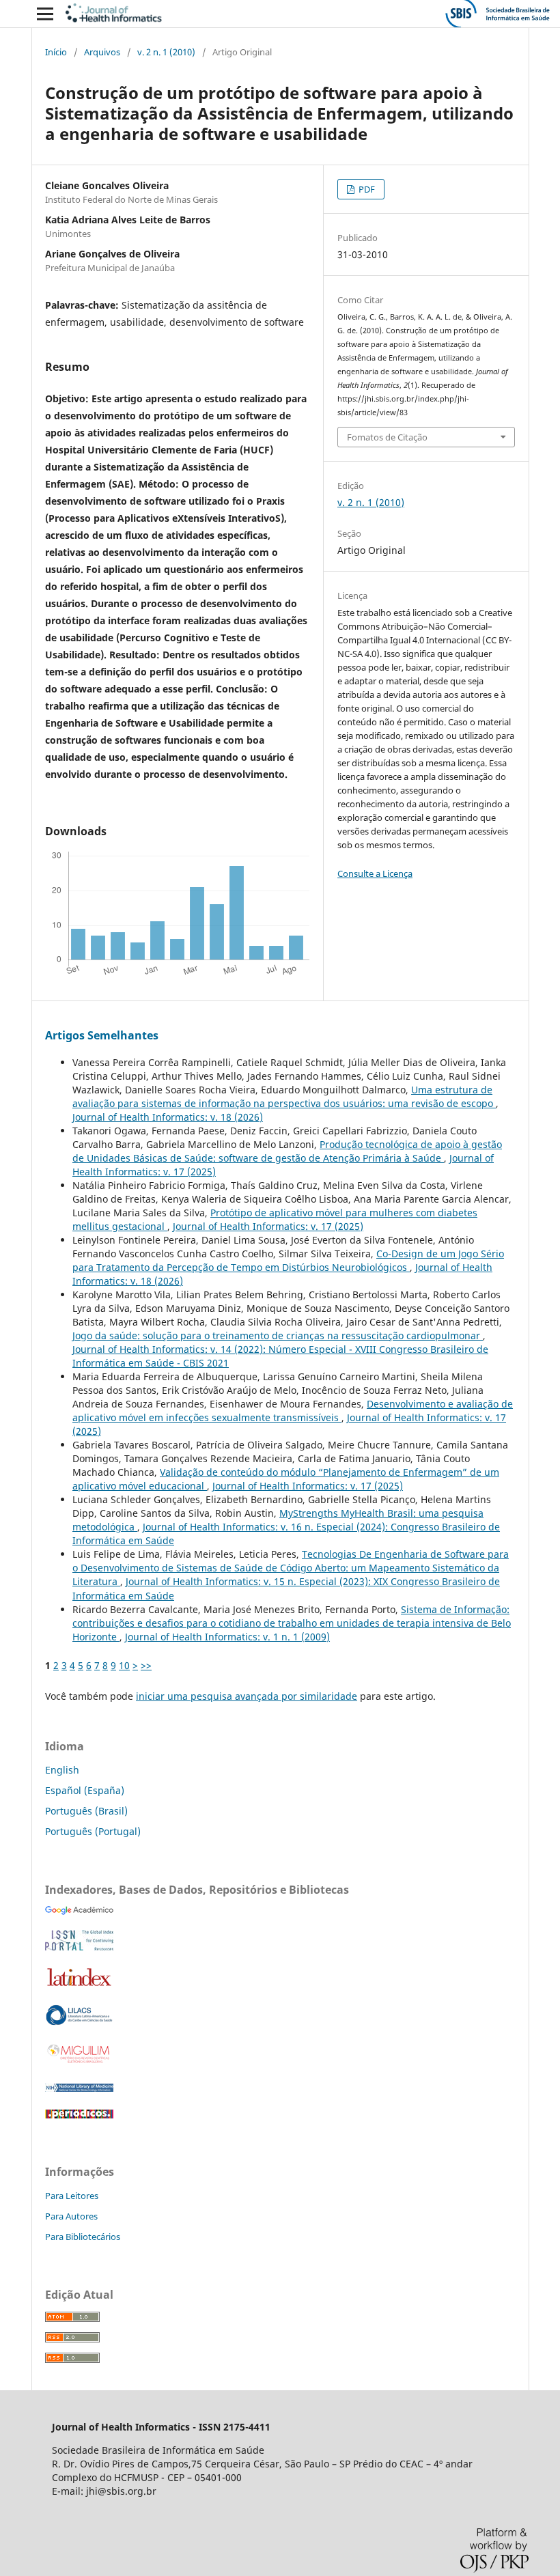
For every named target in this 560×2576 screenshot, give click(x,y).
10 (124, 1665)
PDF (366, 189)
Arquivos (102, 52)
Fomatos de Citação (387, 437)
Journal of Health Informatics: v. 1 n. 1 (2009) (227, 1637)
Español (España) (85, 1790)
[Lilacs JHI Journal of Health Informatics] (79, 2022)
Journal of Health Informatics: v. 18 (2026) (168, 1117)
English (62, 1770)
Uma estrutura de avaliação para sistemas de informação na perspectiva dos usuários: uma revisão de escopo (284, 1096)
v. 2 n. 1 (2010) (166, 52)
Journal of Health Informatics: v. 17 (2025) (268, 1226)
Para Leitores (72, 2196)
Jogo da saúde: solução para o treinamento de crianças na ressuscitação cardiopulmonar (278, 1335)
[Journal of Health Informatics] (79, 1911)
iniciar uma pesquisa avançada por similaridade (247, 1696)
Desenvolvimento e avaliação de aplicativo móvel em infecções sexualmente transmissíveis (293, 1411)
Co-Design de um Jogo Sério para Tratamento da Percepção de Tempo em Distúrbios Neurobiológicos (288, 1260)
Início (56, 52)
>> (146, 1665)
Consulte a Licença (375, 873)
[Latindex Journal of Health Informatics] (79, 1986)
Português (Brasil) (86, 1811)
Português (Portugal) (93, 1831)
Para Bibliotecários (83, 2237)
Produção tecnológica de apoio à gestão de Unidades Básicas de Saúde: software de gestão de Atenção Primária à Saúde (287, 1151)
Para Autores (71, 2216)
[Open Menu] (45, 14)
